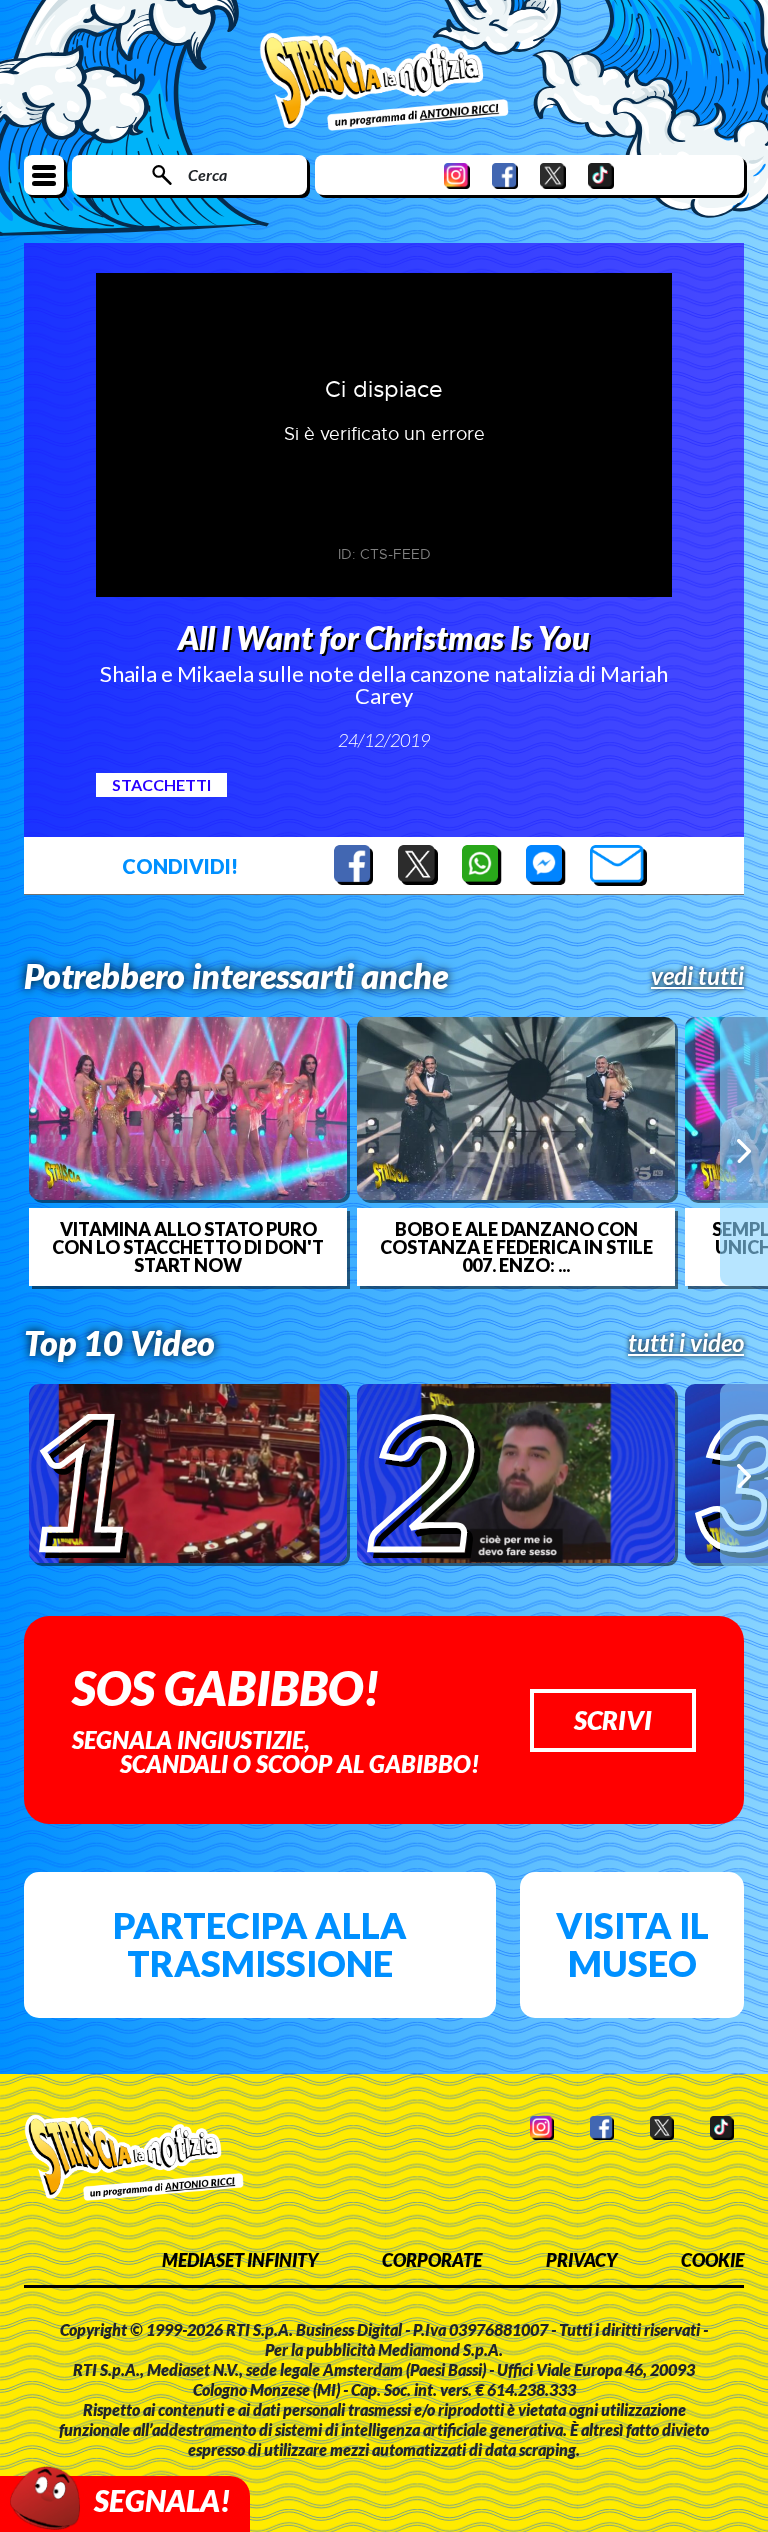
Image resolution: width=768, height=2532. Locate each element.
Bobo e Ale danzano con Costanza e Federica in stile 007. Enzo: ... (516, 1247)
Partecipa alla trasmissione (260, 1944)
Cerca (207, 174)
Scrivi (613, 1720)
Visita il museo (632, 1944)
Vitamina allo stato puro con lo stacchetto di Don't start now (188, 1247)
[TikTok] (601, 175)
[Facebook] (505, 175)
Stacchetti (161, 784)
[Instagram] (457, 175)
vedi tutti (697, 976)
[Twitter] (553, 175)
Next (744, 1151)
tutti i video (686, 1343)
